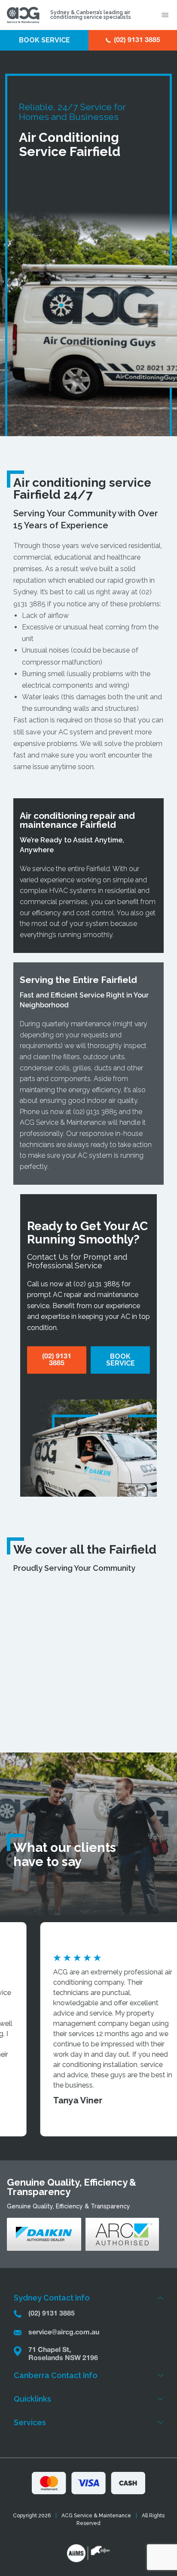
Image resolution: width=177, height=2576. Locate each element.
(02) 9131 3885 (95, 1112)
